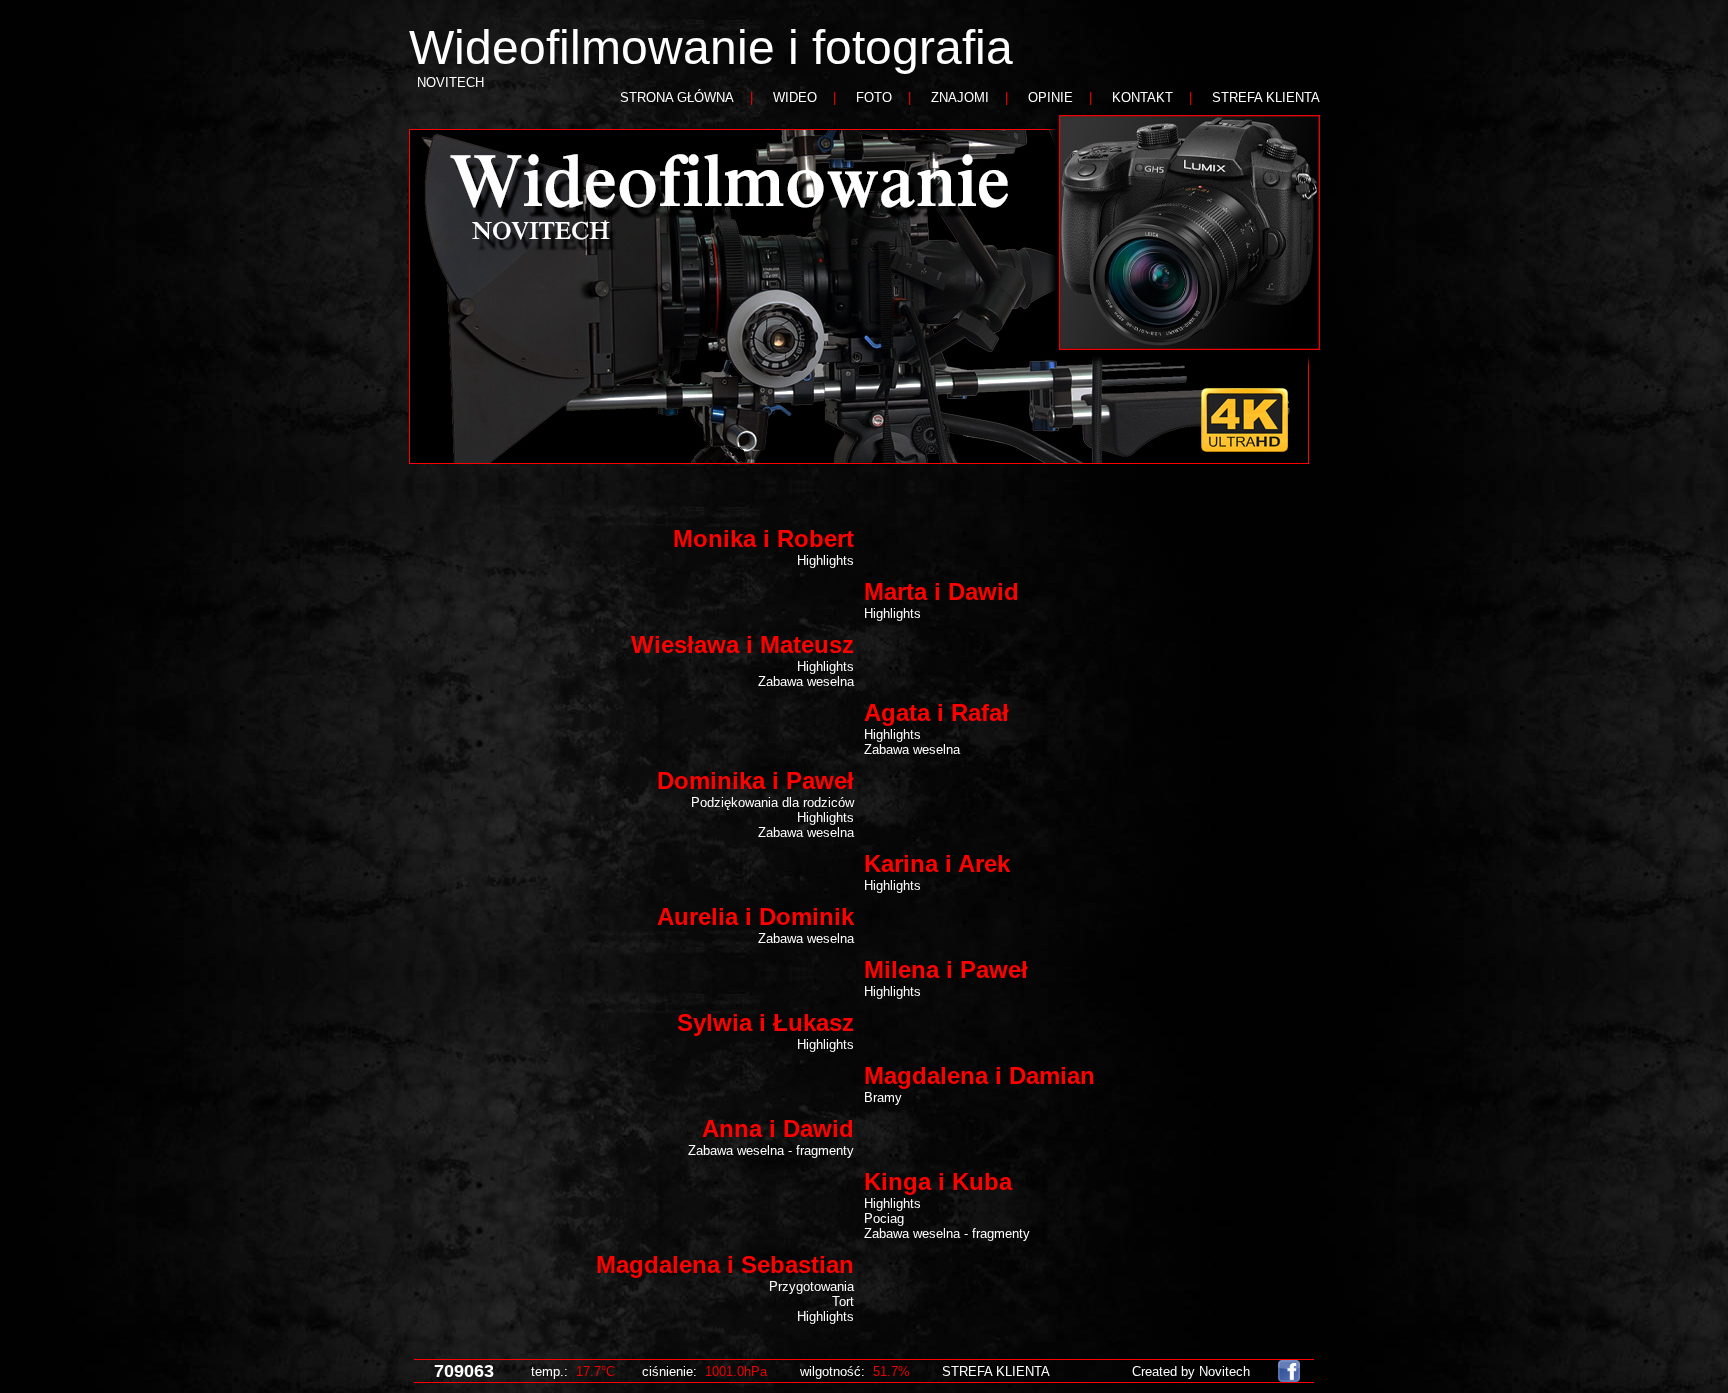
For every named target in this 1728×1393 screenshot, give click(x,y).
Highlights (825, 560)
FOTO (874, 97)
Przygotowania (811, 1286)
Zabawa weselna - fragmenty (771, 1150)
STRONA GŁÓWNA (677, 97)
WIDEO (795, 97)
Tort (843, 1301)
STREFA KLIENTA (1266, 97)
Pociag (884, 1218)
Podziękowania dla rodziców (772, 802)
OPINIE (1050, 97)
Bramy (883, 1097)
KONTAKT (1142, 97)
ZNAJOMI (960, 97)
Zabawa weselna (806, 681)
